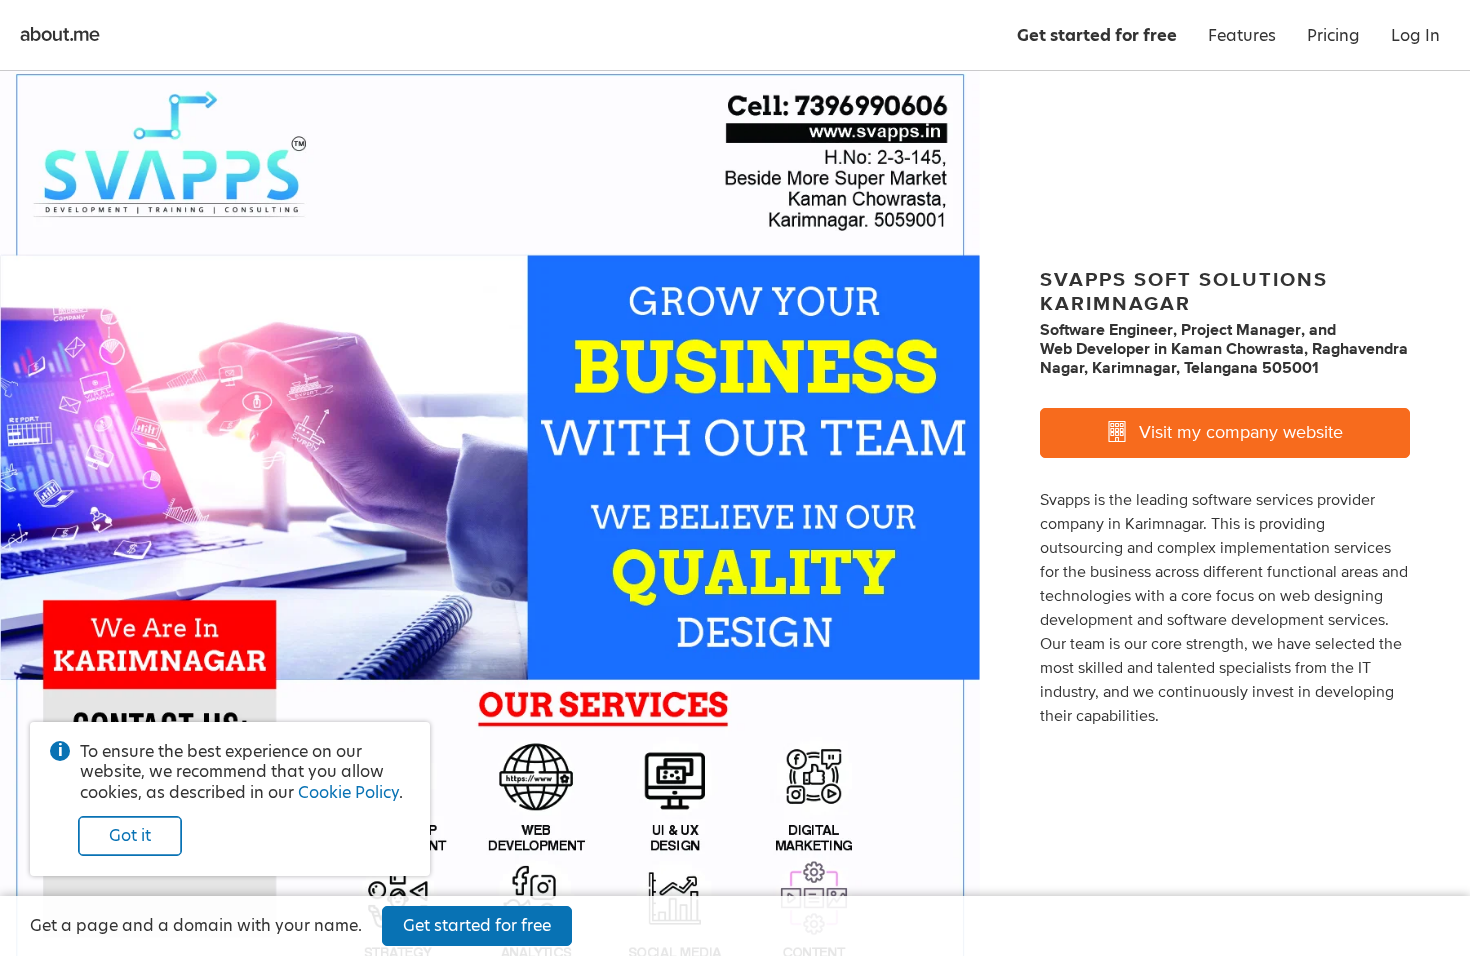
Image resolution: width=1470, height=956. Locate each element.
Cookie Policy (348, 792)
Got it (130, 835)
